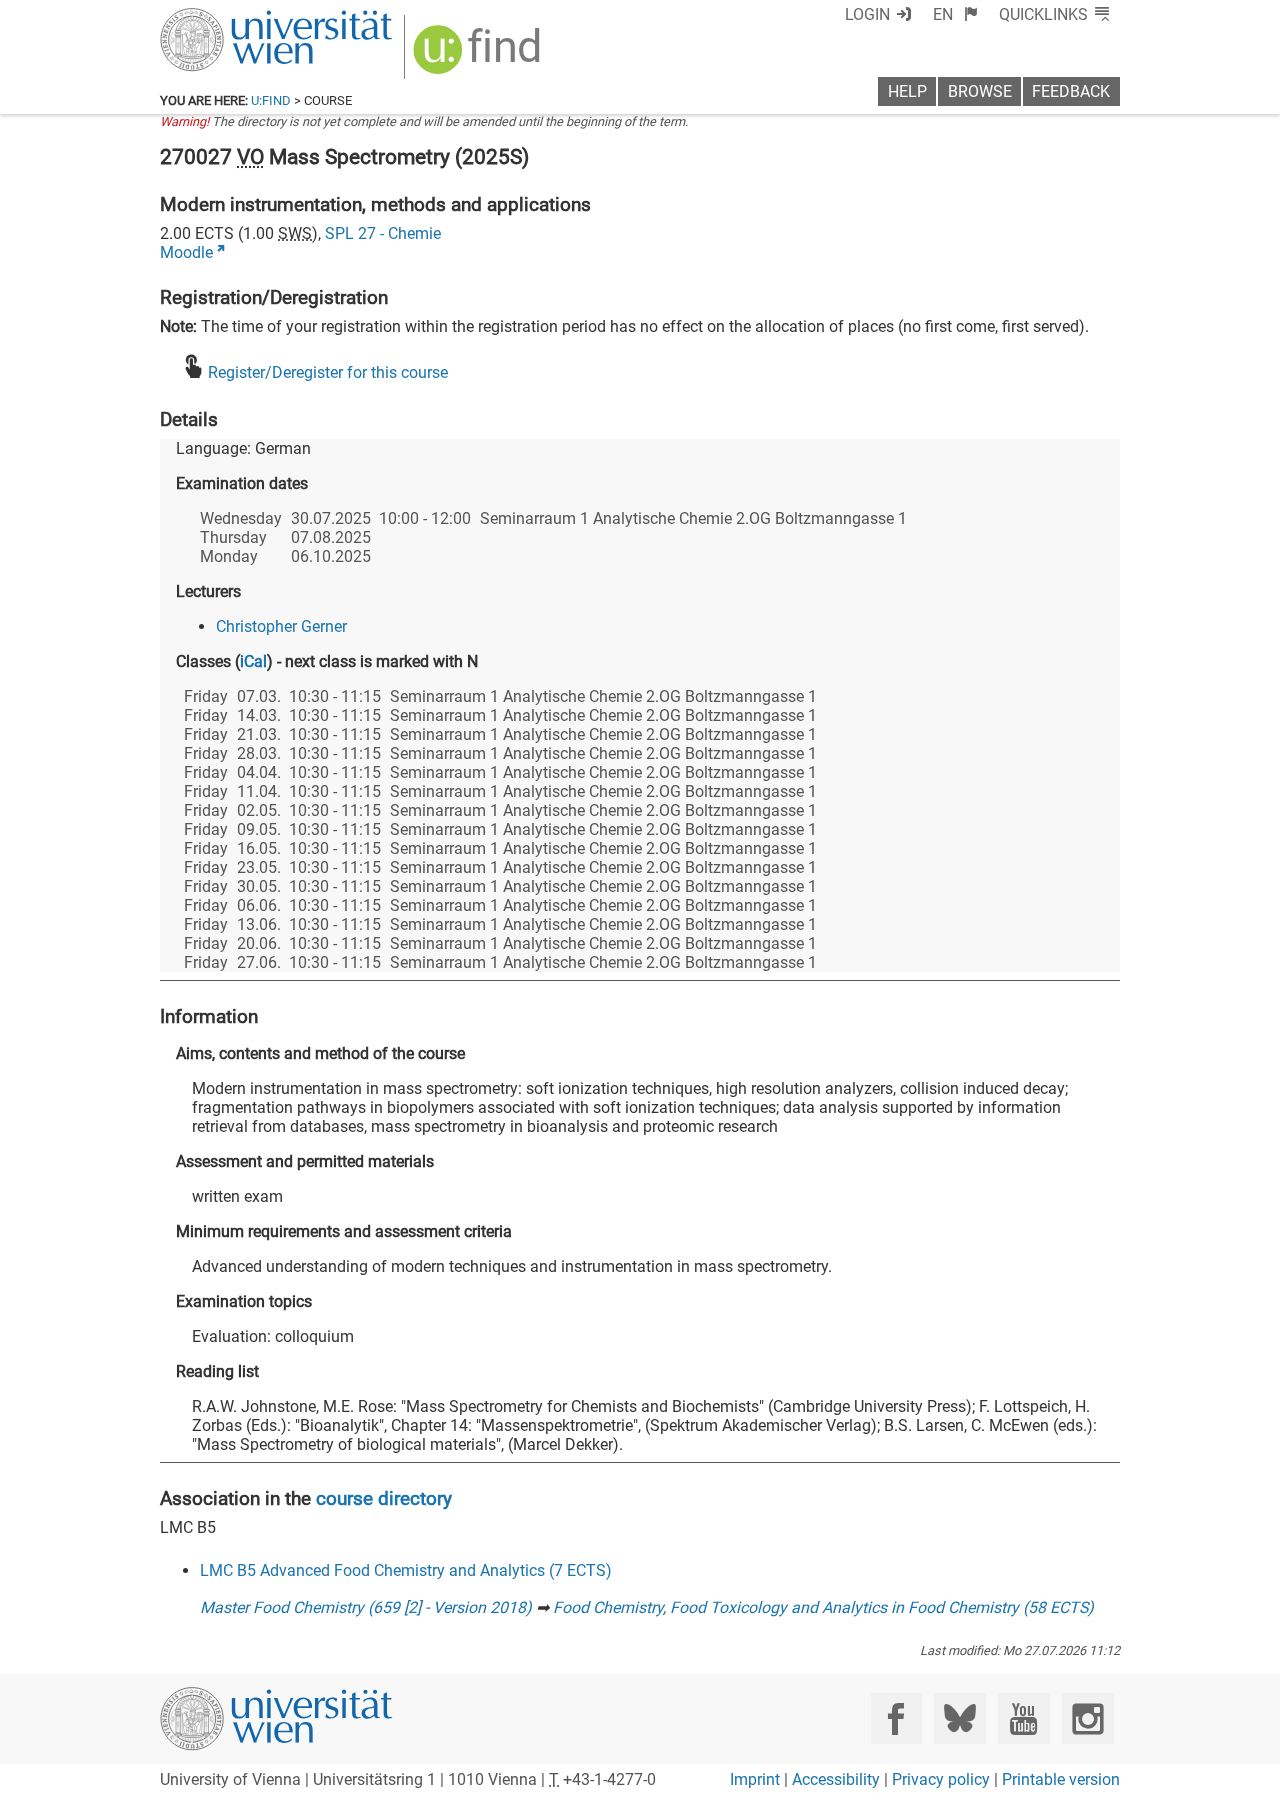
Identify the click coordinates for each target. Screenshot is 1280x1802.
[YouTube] (1023, 1718)
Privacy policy (941, 1779)
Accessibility (836, 1779)
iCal (253, 661)
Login (867, 14)
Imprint (755, 1779)
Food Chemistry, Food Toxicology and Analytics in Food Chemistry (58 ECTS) (823, 1607)
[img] (479, 56)
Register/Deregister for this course (328, 372)
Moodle (186, 252)
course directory (384, 1498)
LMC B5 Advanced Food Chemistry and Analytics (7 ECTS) (406, 1570)
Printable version (1061, 1779)
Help (907, 91)
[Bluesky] (959, 1718)
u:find (271, 100)
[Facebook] (896, 1718)
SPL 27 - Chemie (383, 233)
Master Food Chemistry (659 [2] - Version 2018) (366, 1607)
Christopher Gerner (281, 626)
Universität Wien (229, 17)
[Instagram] (1087, 1718)
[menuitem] (955, 14)
